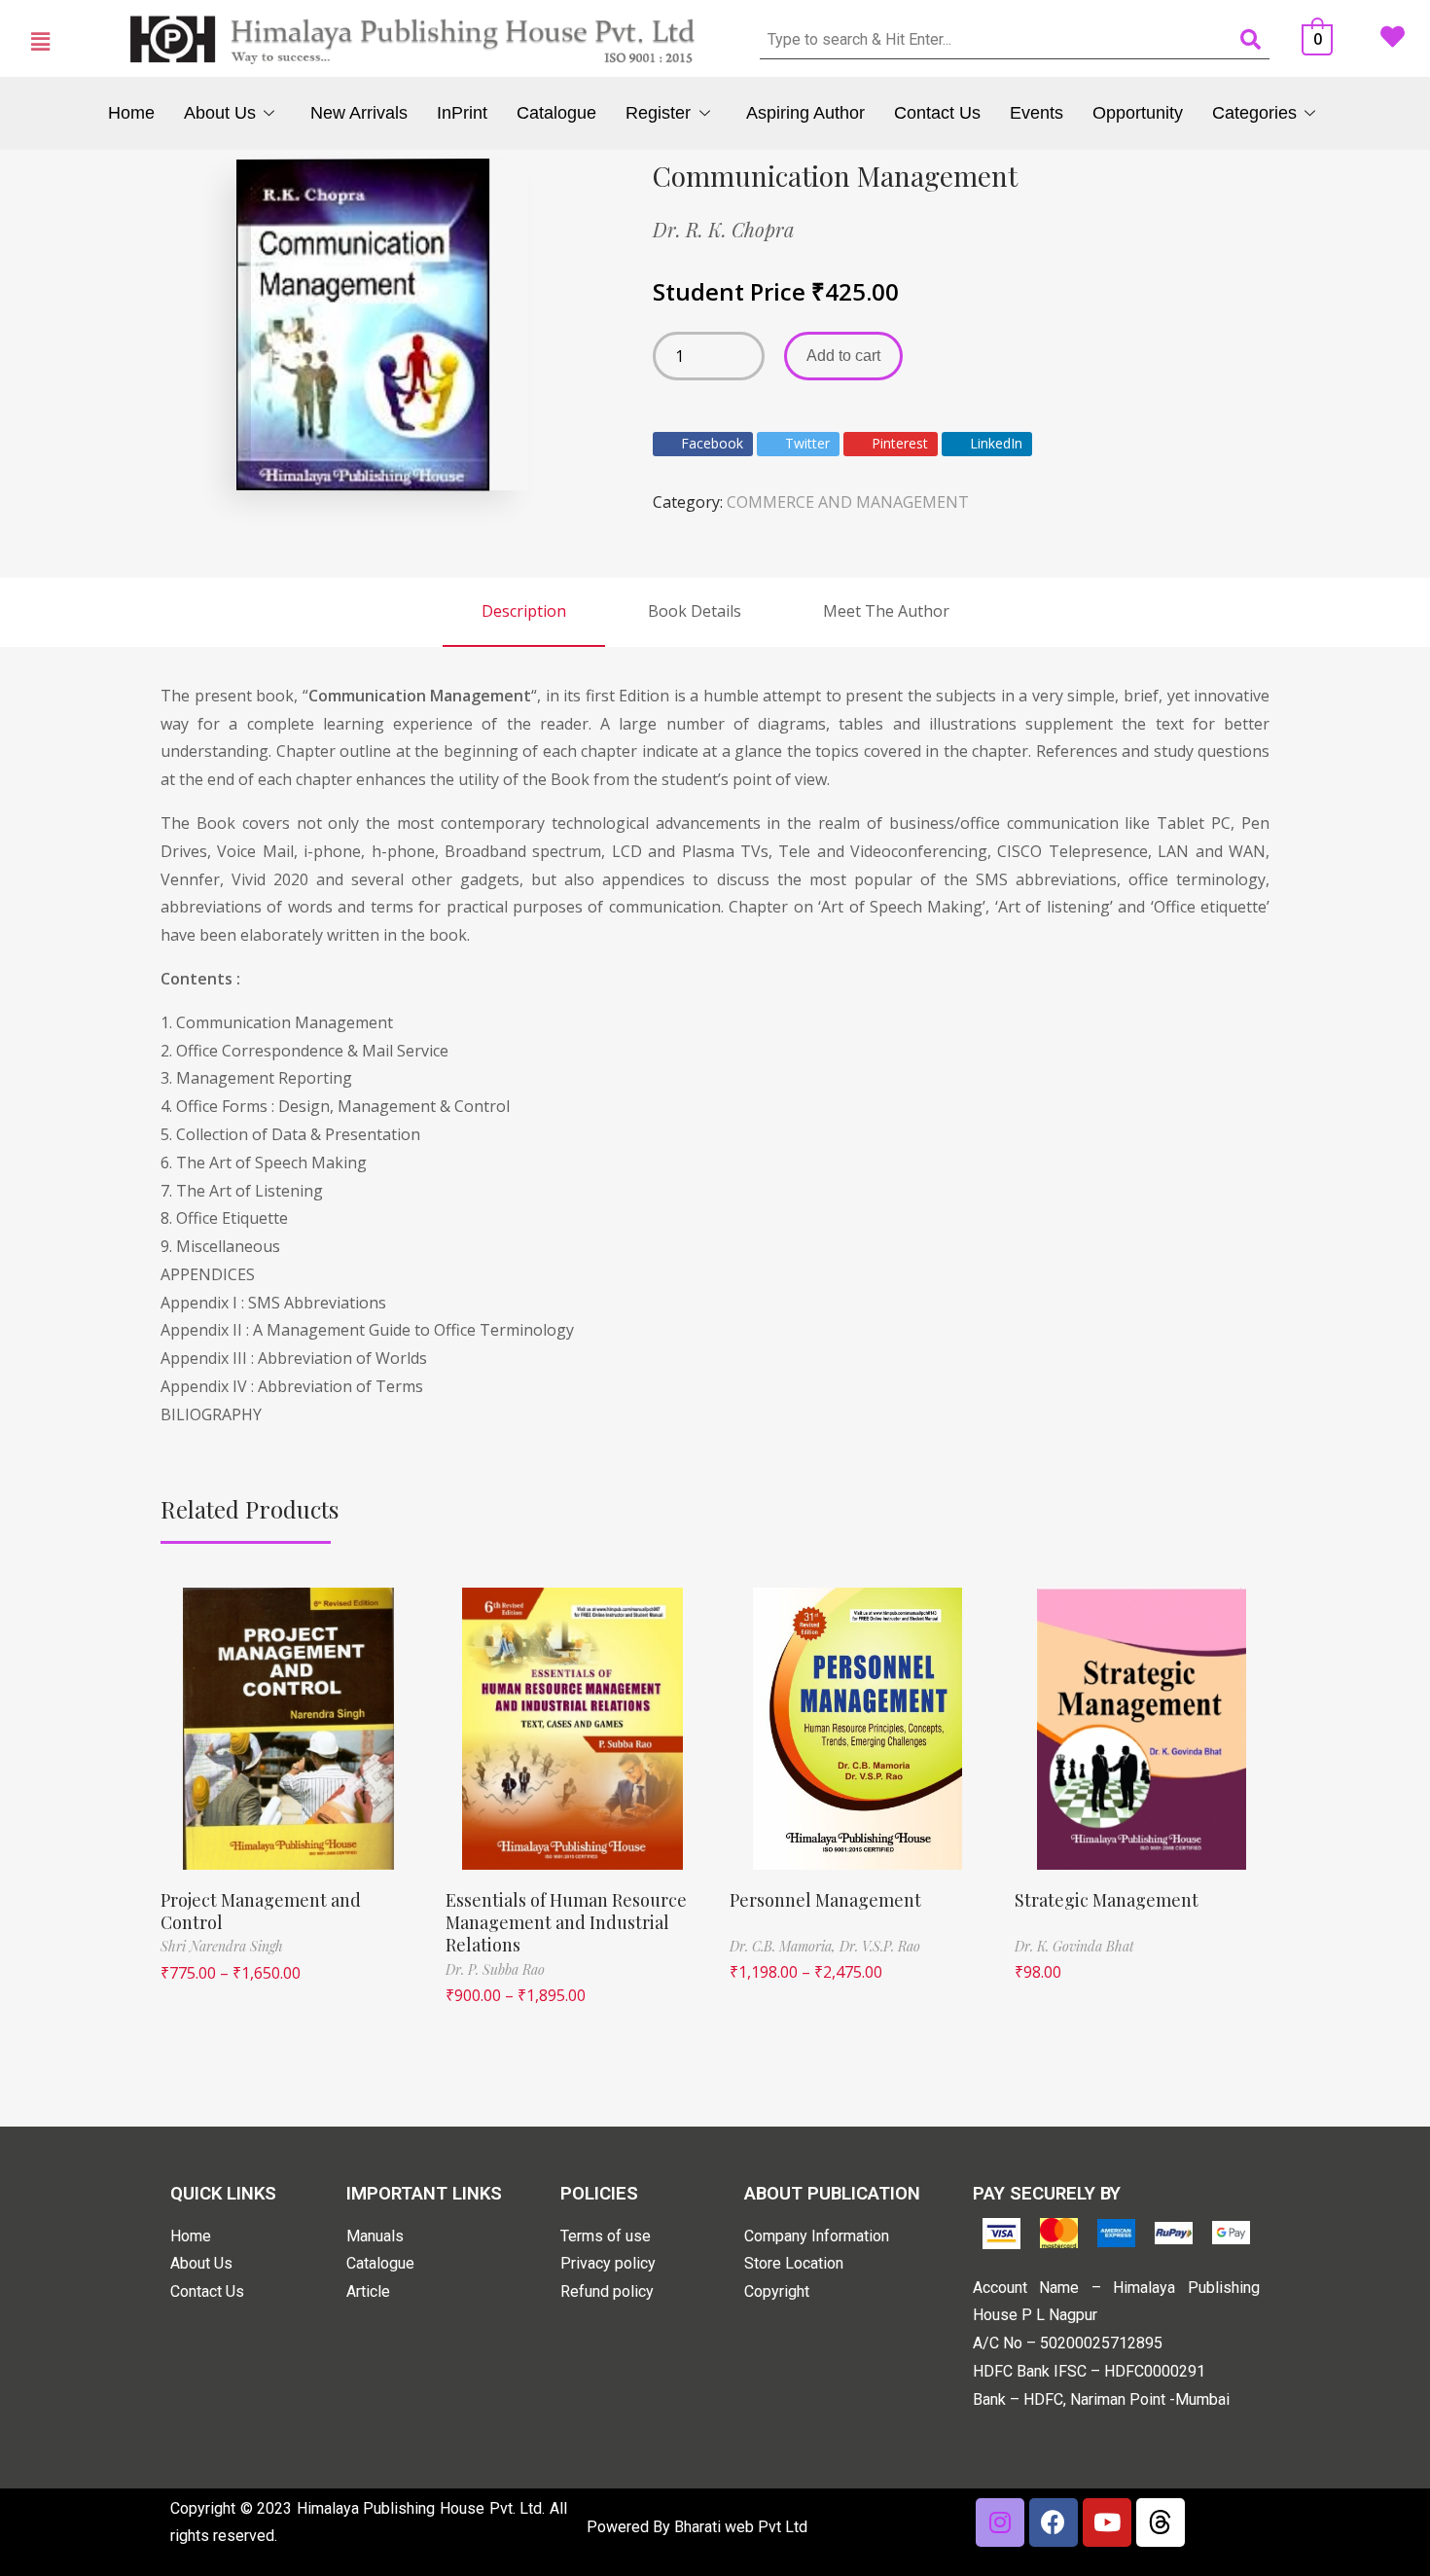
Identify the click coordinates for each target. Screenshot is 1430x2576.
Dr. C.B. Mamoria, (785, 1946)
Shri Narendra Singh (222, 1946)
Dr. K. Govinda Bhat (1074, 1946)
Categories (1254, 113)
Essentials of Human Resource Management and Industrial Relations (566, 1923)
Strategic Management (1107, 1900)
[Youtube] (1107, 2522)
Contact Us (937, 113)
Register (658, 113)
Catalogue (556, 113)
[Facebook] (1054, 2522)
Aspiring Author (805, 113)
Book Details (695, 611)
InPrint (462, 113)
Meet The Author (886, 611)
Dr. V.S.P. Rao (880, 1946)
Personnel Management (825, 1900)
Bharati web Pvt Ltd (741, 2527)
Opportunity (1138, 113)
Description (524, 611)
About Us (220, 113)
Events (1037, 113)
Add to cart (843, 356)
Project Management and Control (261, 1911)
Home (131, 113)
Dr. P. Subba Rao (495, 1969)
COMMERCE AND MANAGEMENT (848, 502)
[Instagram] (1000, 2522)
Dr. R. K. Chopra (723, 229)
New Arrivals (359, 113)
